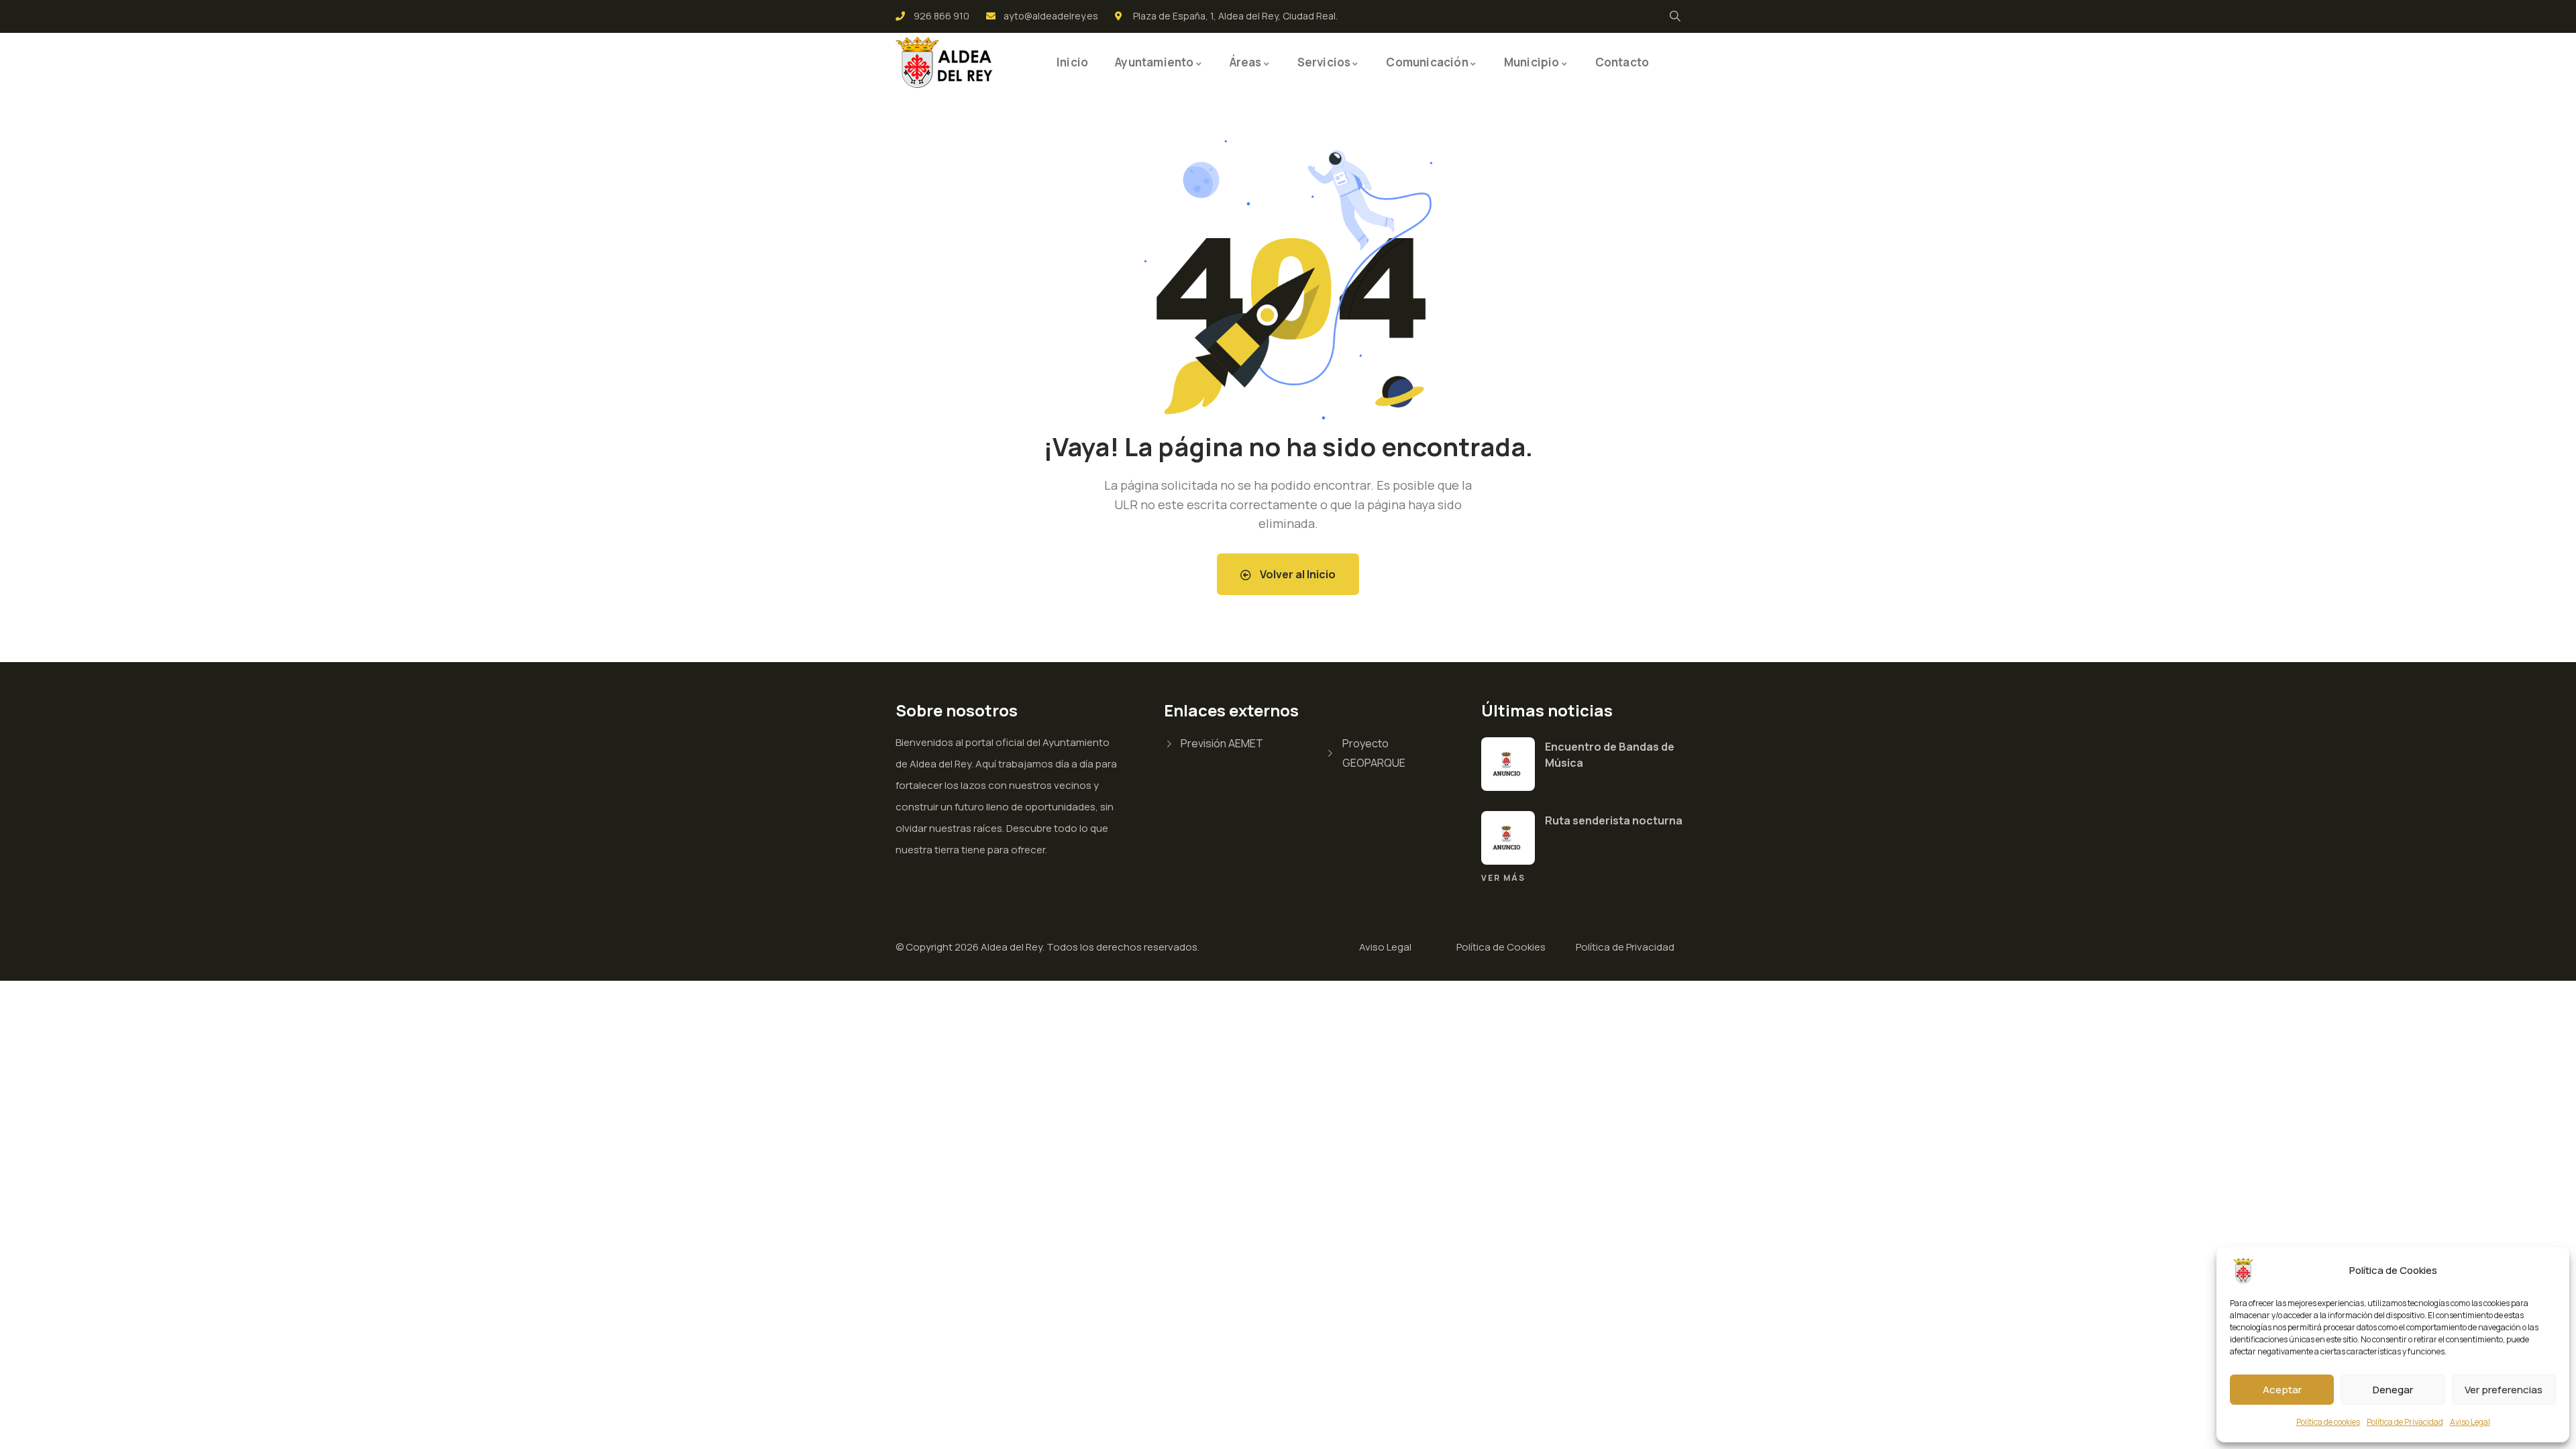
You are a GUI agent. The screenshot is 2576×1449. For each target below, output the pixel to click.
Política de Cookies (1501, 947)
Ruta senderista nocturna (1614, 820)
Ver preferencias (2504, 1390)
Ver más (1503, 878)
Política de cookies (2328, 1422)
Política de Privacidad (2405, 1422)
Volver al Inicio (1297, 574)
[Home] (946, 62)
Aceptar (2282, 1390)
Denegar (2393, 1390)
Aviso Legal (2470, 1422)
